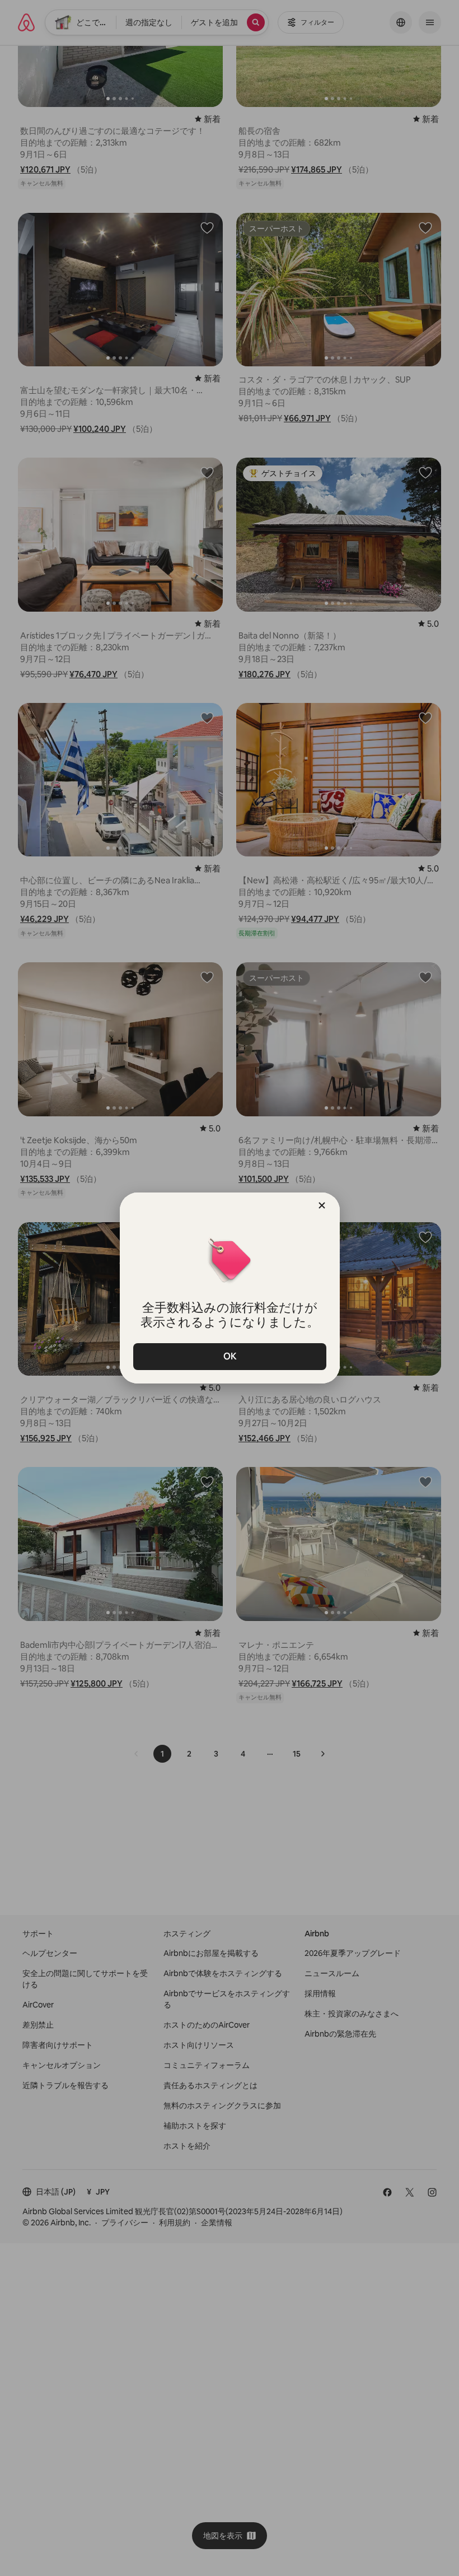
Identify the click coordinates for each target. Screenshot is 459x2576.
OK (230, 1356)
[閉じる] (322, 1205)
